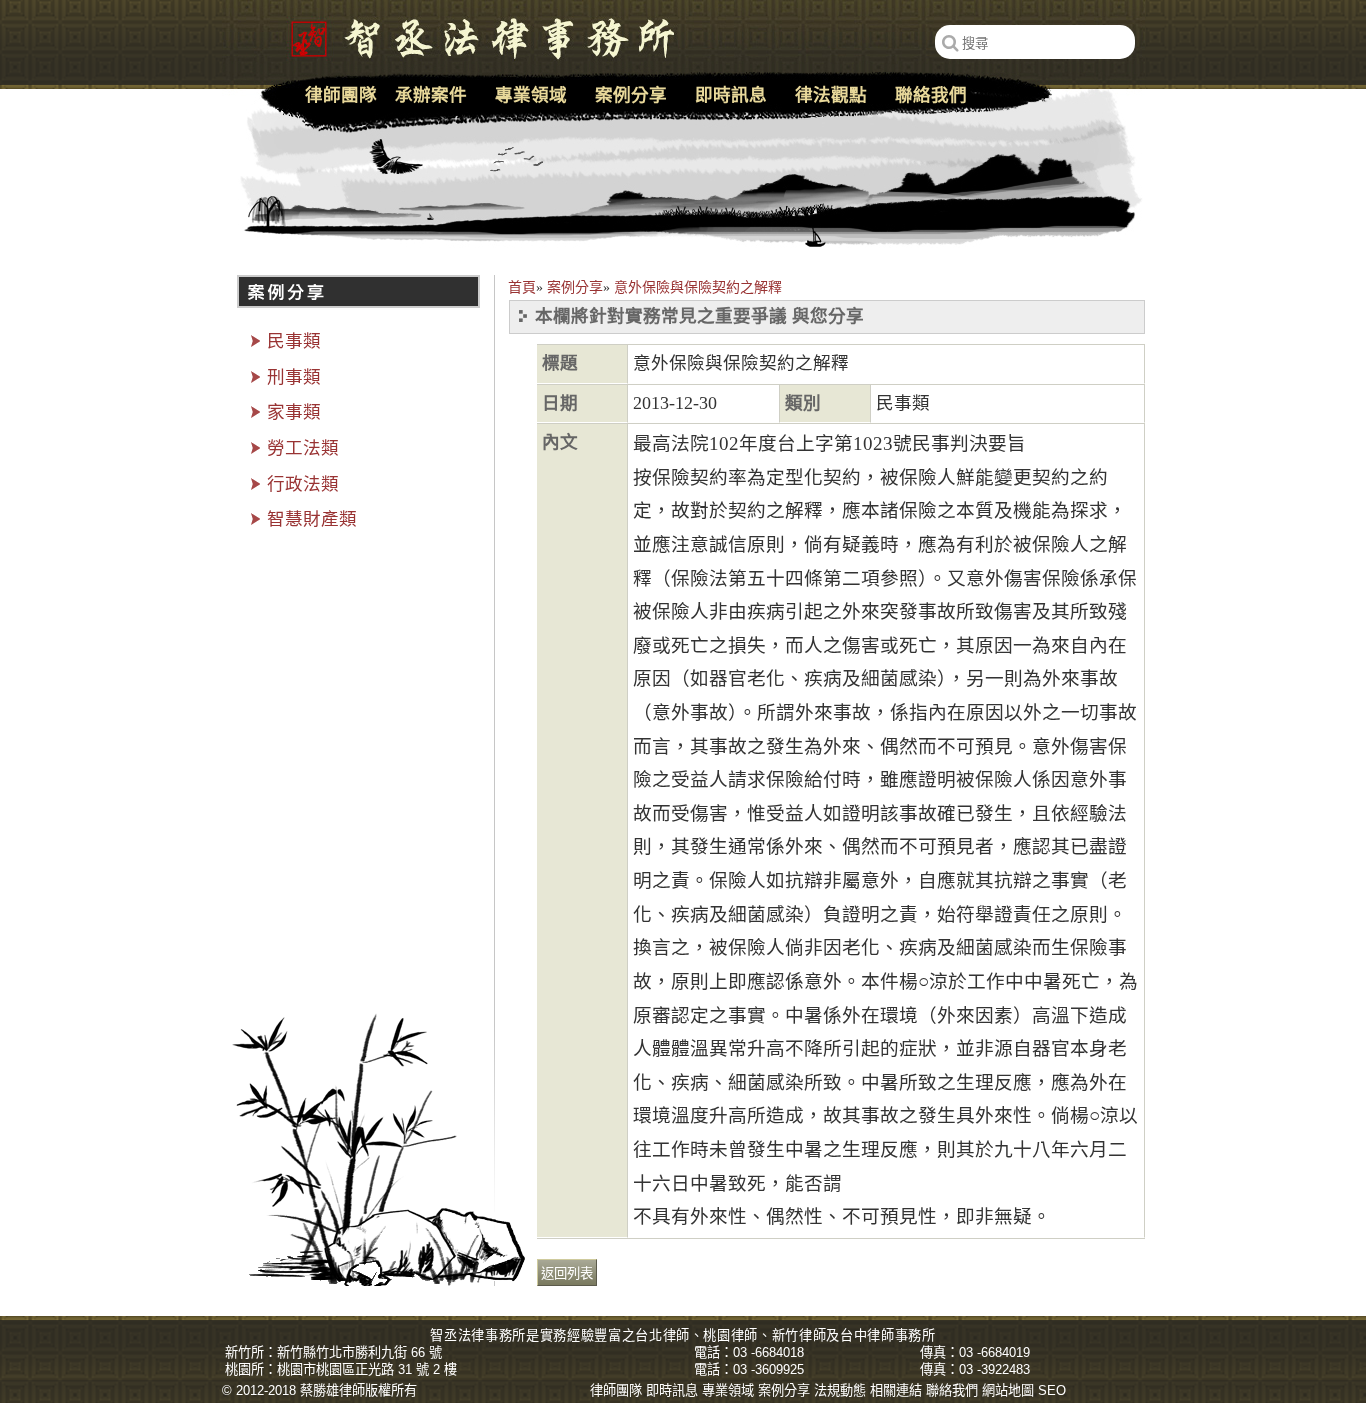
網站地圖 (1008, 1390)
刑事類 (294, 377)
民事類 (294, 341)
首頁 (522, 287)
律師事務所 (901, 1335)
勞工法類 (303, 448)
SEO (1052, 1390)
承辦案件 (431, 95)
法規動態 (840, 1390)
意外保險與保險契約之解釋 (698, 287)
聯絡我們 (931, 95)
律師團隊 (341, 95)
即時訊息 (731, 95)
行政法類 (303, 484)
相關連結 (896, 1390)
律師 (676, 1335)
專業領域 (531, 95)
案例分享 (575, 287)
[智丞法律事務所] (472, 35)
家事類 (294, 412)
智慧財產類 (312, 519)
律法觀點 (831, 95)
